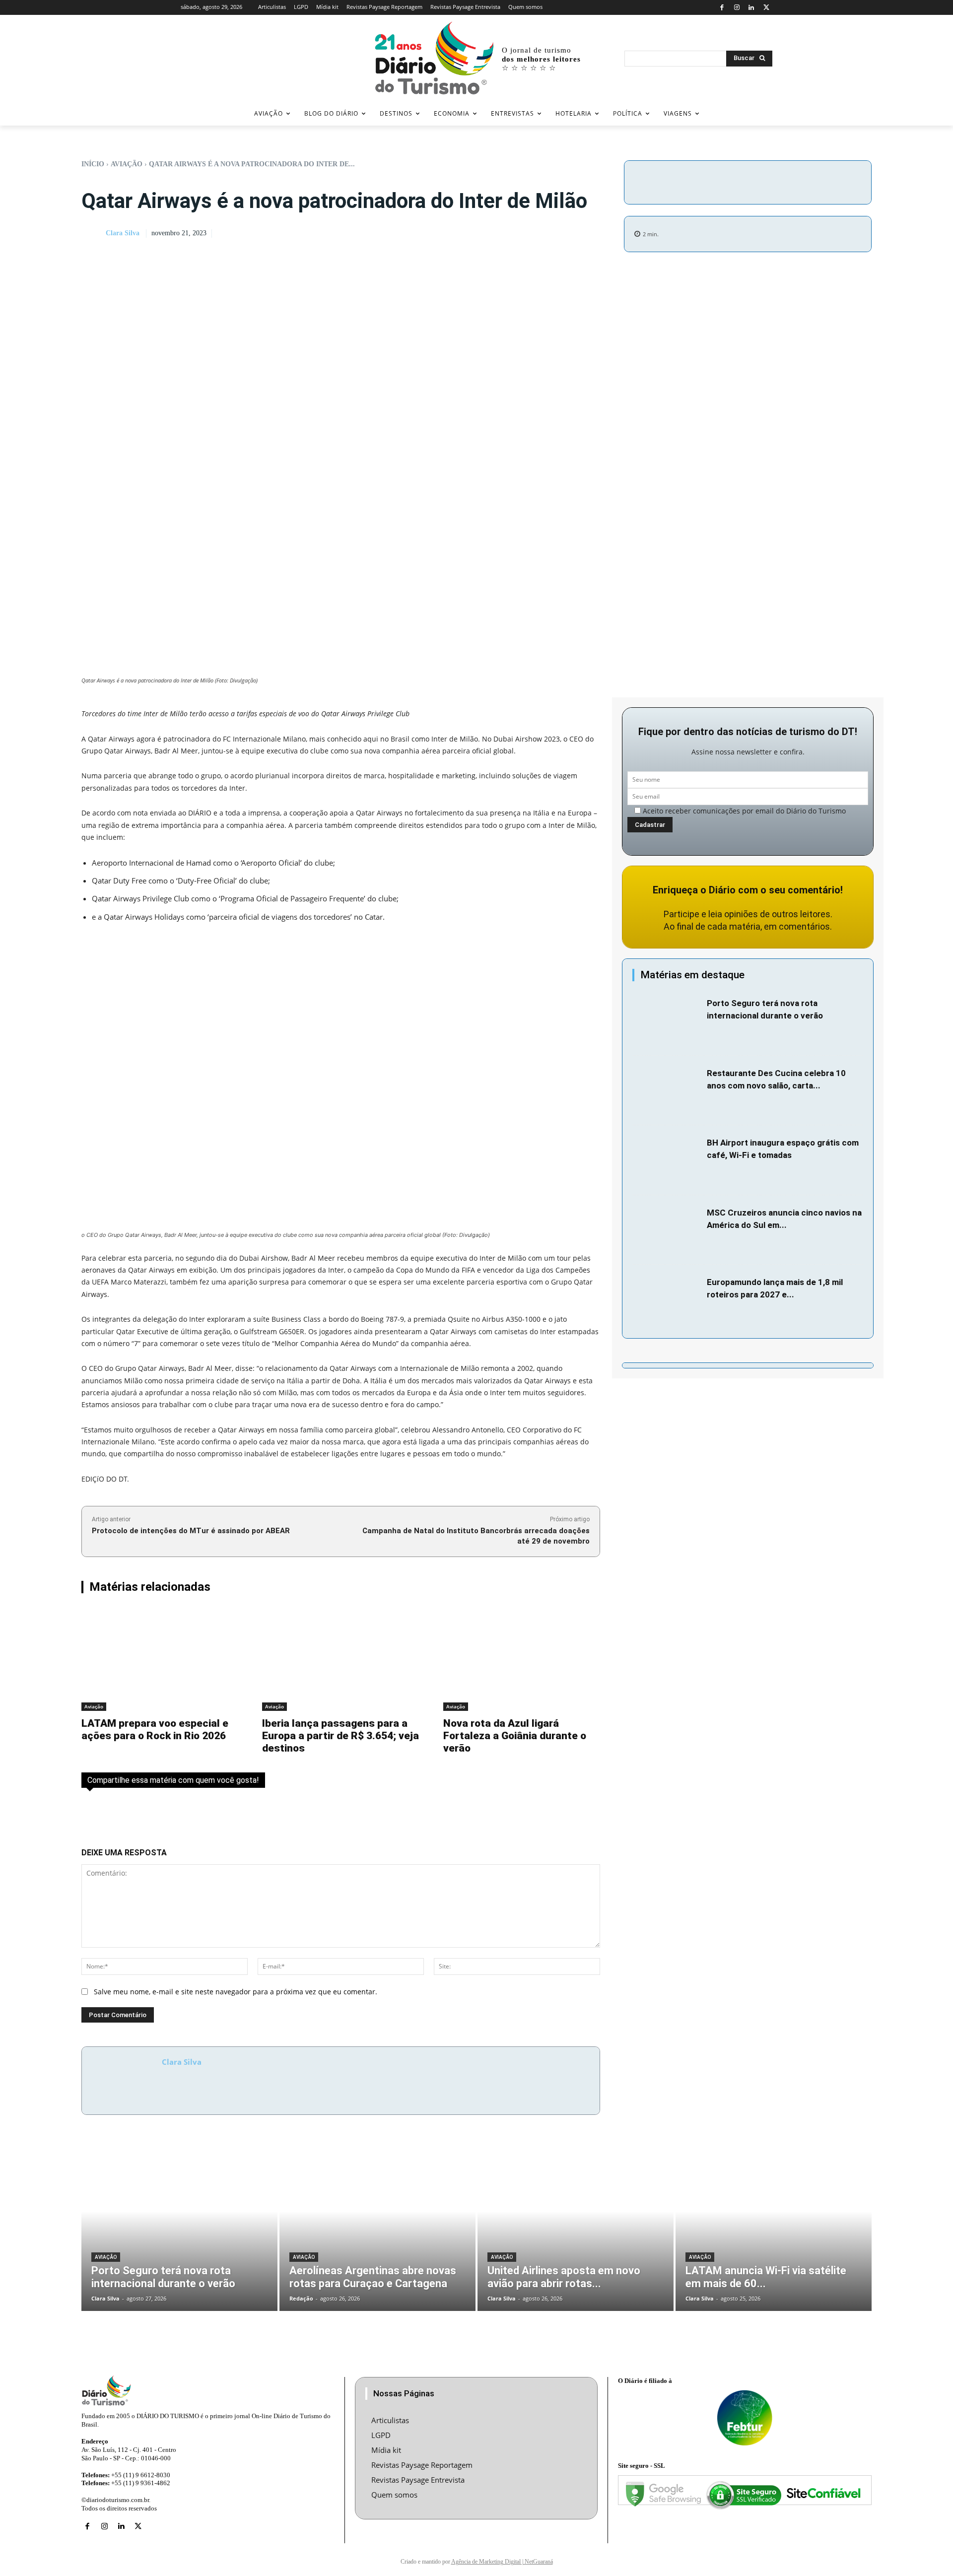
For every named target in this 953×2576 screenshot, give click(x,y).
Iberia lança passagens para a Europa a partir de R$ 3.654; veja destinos (340, 1736)
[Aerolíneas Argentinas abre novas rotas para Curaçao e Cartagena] (377, 2228)
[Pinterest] (786, 181)
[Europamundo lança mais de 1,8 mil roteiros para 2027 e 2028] (667, 1300)
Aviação (127, 164)
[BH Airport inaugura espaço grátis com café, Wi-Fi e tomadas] (667, 1160)
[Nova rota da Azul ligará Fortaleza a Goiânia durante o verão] (522, 1659)
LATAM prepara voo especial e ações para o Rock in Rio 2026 (155, 1729)
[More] (832, 181)
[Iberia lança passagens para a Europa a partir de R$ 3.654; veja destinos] (340, 1659)
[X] (766, 8)
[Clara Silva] (93, 234)
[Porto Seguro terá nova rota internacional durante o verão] (667, 1021)
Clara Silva (123, 233)
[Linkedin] (752, 8)
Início (93, 164)
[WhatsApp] (809, 181)
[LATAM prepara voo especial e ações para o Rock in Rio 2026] (160, 1659)
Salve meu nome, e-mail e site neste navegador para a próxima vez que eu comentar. (236, 1992)
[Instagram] (737, 8)
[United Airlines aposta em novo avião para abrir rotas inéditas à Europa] (576, 2228)
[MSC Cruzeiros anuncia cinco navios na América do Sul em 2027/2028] (667, 1230)
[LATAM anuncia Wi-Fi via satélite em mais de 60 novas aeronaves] (774, 2228)
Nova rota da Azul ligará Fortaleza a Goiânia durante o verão (515, 1736)
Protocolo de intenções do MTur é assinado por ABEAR (191, 1531)
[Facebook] (722, 8)
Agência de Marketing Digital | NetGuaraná (502, 2562)
